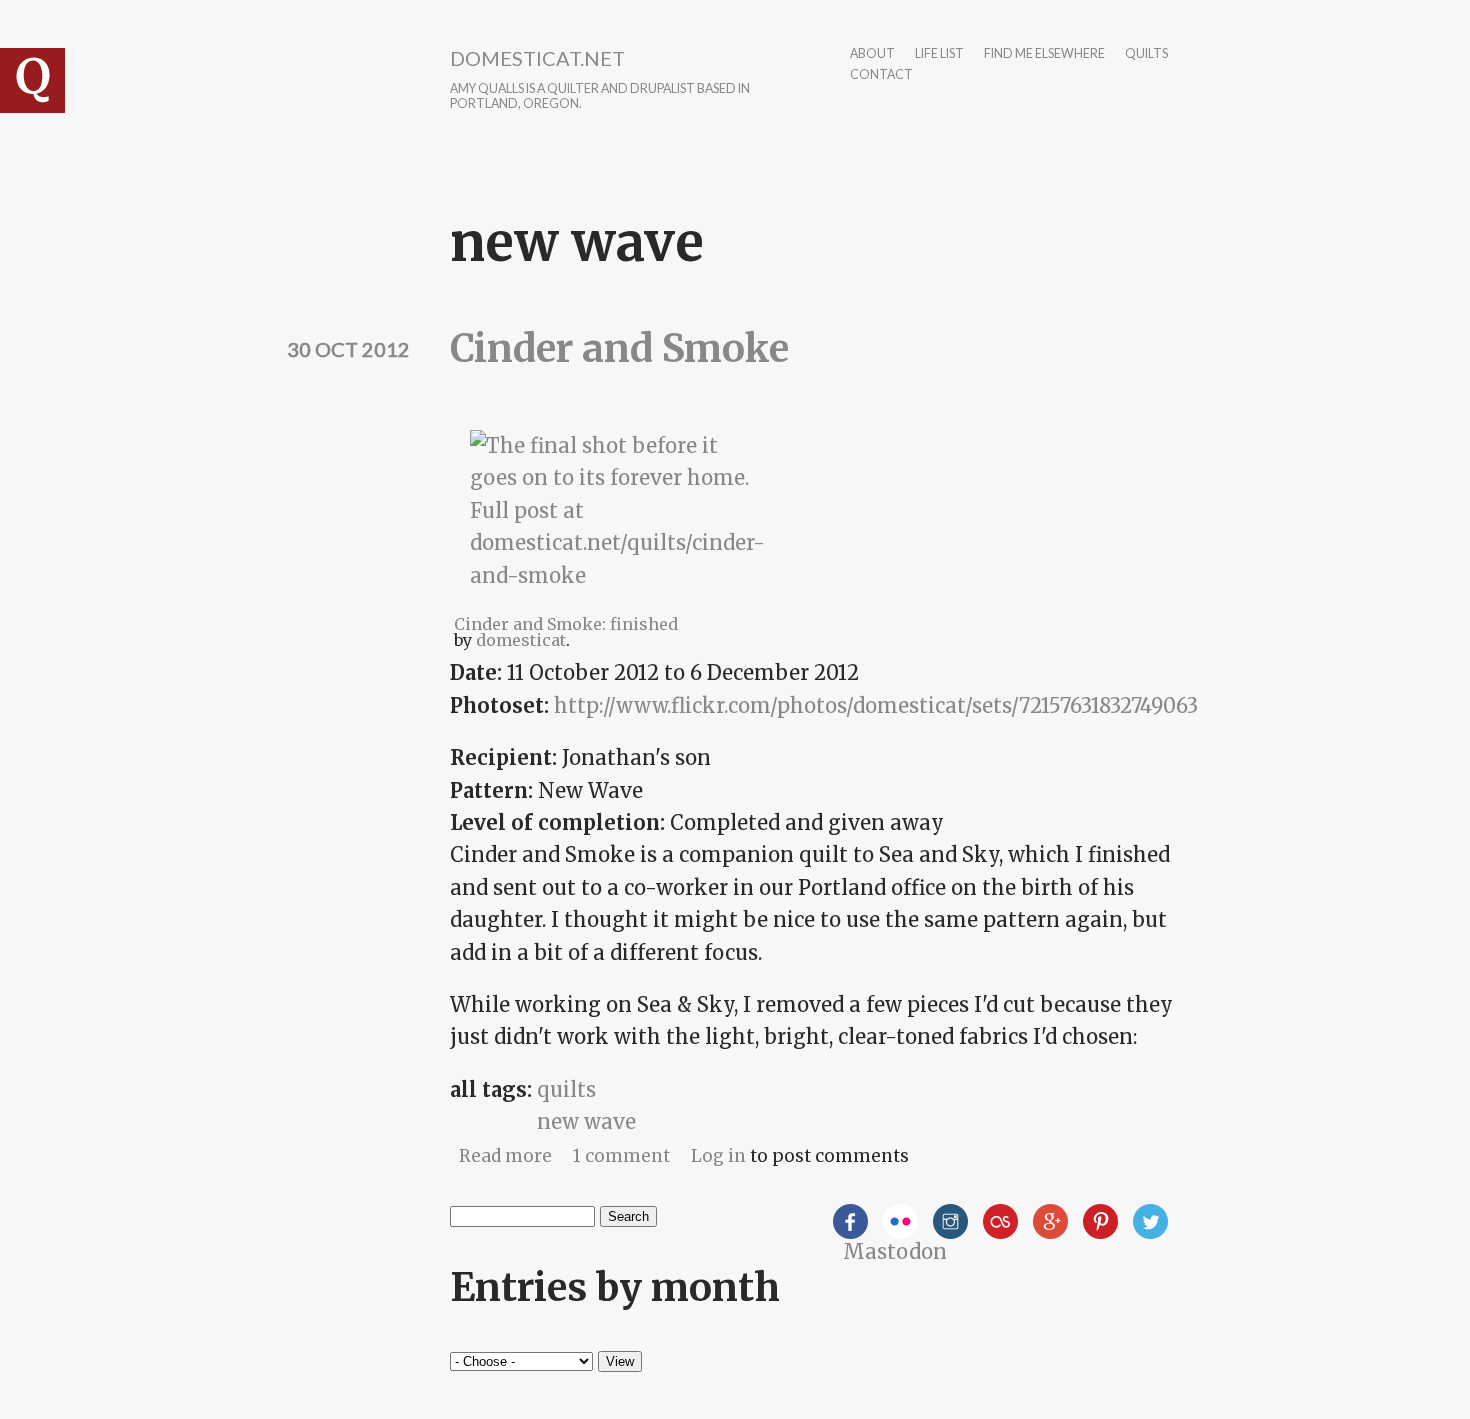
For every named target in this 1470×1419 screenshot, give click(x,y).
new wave (586, 1121)
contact (881, 75)
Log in (718, 1156)
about (872, 54)
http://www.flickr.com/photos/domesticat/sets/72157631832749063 (876, 705)
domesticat (521, 640)
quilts (1146, 54)
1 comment (621, 1156)
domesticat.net (537, 58)
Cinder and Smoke (619, 348)
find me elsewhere (1044, 54)
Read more (505, 1156)
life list (939, 54)
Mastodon (895, 1251)
